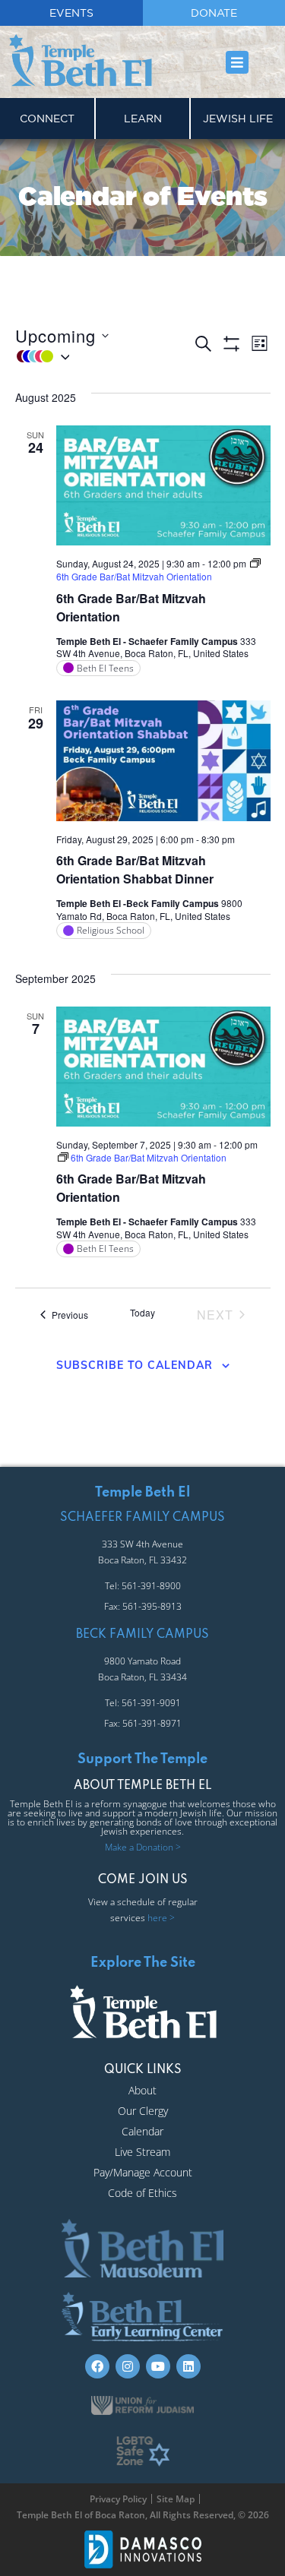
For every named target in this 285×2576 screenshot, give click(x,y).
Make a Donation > (143, 1847)
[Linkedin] (188, 2366)
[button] (237, 62)
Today (142, 1313)
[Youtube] (158, 2366)
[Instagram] (128, 2366)
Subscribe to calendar (135, 1365)
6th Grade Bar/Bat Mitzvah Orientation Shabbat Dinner (135, 869)
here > (161, 1918)
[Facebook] (97, 2366)
